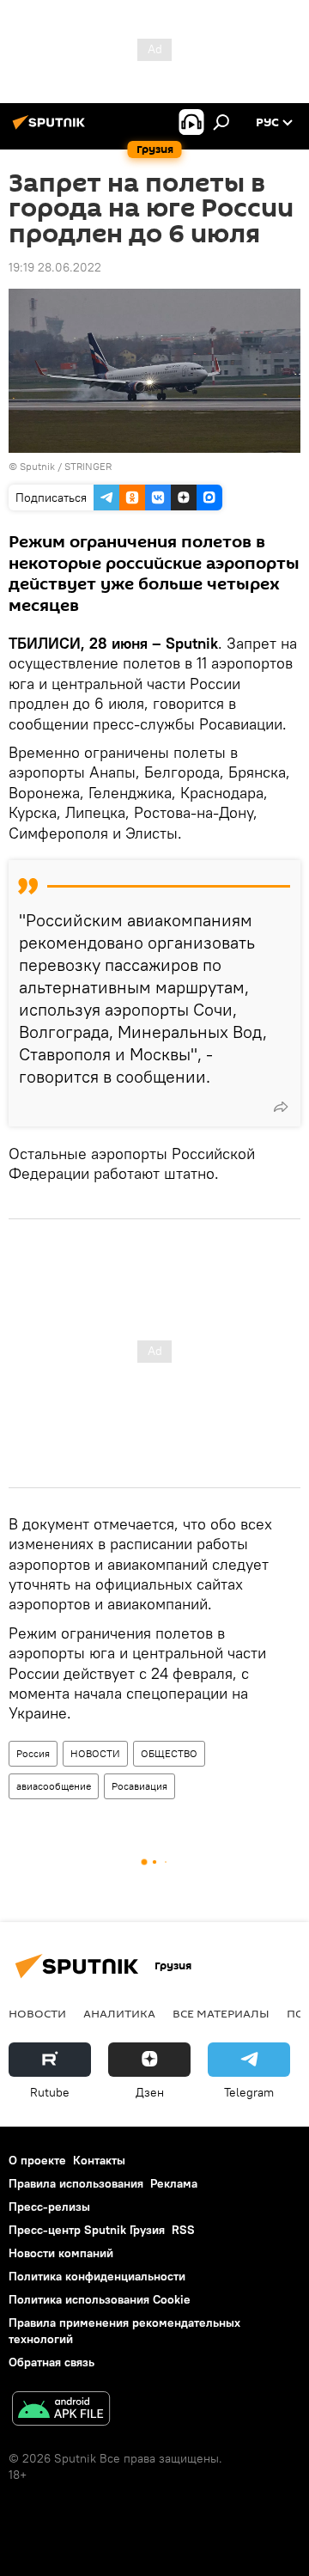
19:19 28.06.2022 (55, 267)
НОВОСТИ (95, 1753)
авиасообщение (54, 1786)
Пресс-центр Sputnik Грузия (87, 2230)
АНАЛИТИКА (119, 2013)
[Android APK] (61, 2411)
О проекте (37, 2160)
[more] (281, 1107)
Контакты (99, 2160)
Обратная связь (51, 2362)
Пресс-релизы (49, 2207)
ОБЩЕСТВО (169, 1753)
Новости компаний (61, 2253)
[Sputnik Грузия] (51, 129)
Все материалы (221, 2013)
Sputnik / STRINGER (66, 466)
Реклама (174, 2183)
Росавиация (139, 1786)
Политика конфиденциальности (97, 2276)
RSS (183, 2230)
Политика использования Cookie (100, 2299)
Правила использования (76, 2183)
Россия (33, 1753)
